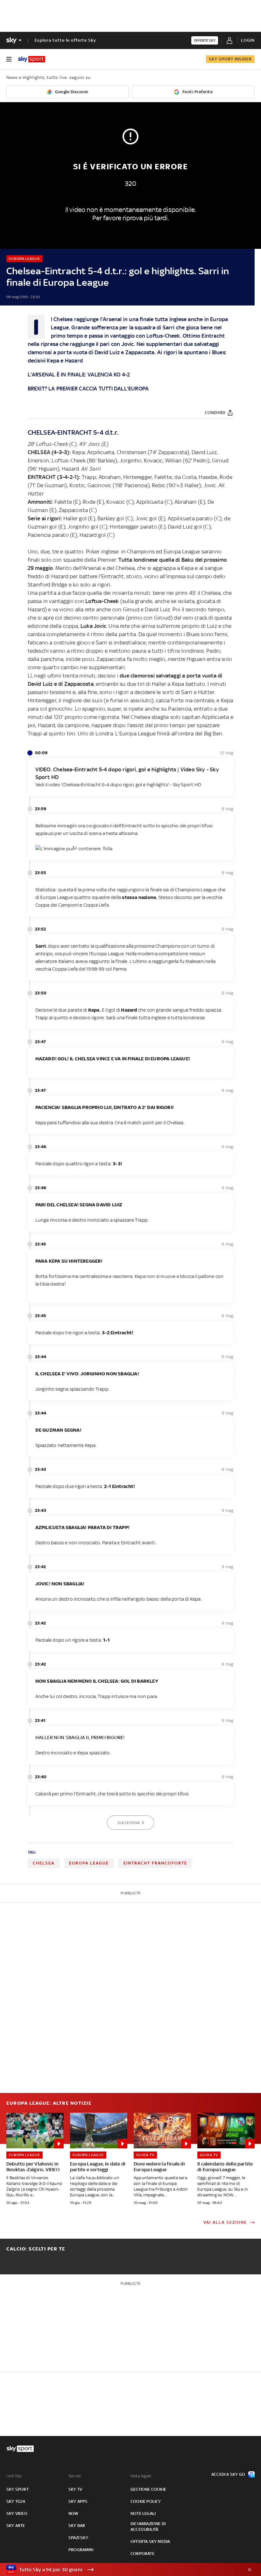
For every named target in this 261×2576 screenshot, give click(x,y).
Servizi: (75, 2476)
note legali (143, 2513)
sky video (17, 2513)
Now (74, 2513)
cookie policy (146, 2501)
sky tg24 (16, 2501)
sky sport (18, 2489)
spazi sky (78, 2538)
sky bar (77, 2526)
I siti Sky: (14, 2476)
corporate (142, 2554)
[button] (121, 2570)
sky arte (16, 2526)
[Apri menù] (9, 59)
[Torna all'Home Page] (32, 59)
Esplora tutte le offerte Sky (65, 40)
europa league (89, 1863)
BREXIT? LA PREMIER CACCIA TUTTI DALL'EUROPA (88, 389)
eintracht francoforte (155, 1863)
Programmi (81, 2550)
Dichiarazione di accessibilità (148, 2527)
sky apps (78, 2501)
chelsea (44, 1863)
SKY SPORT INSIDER (230, 59)
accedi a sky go (228, 2474)
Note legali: (141, 2476)
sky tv (75, 2489)
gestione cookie (148, 2489)
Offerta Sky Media (150, 2541)
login (248, 40)
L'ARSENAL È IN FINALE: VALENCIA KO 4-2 (79, 375)
